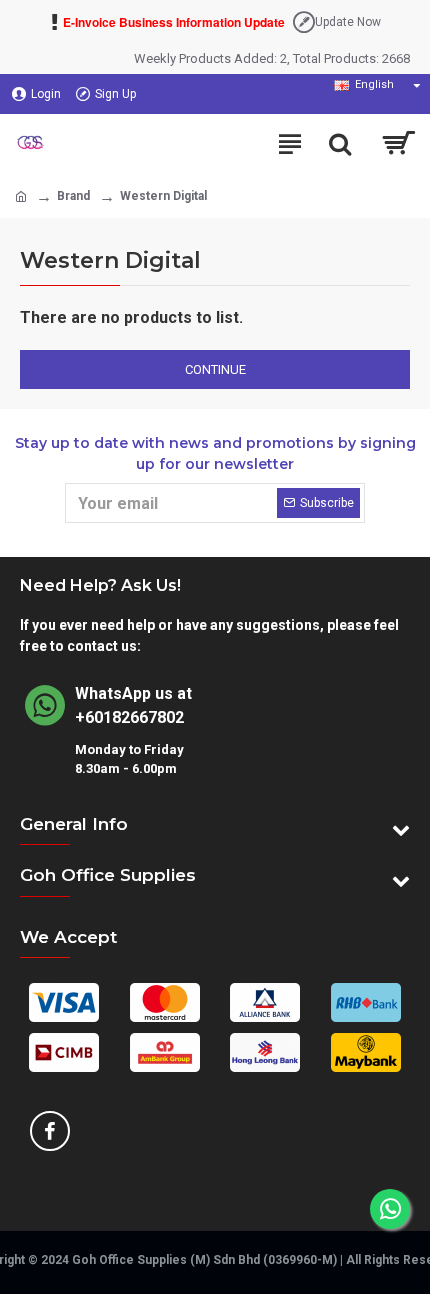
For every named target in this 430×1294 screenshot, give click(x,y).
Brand (73, 196)
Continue (215, 369)
